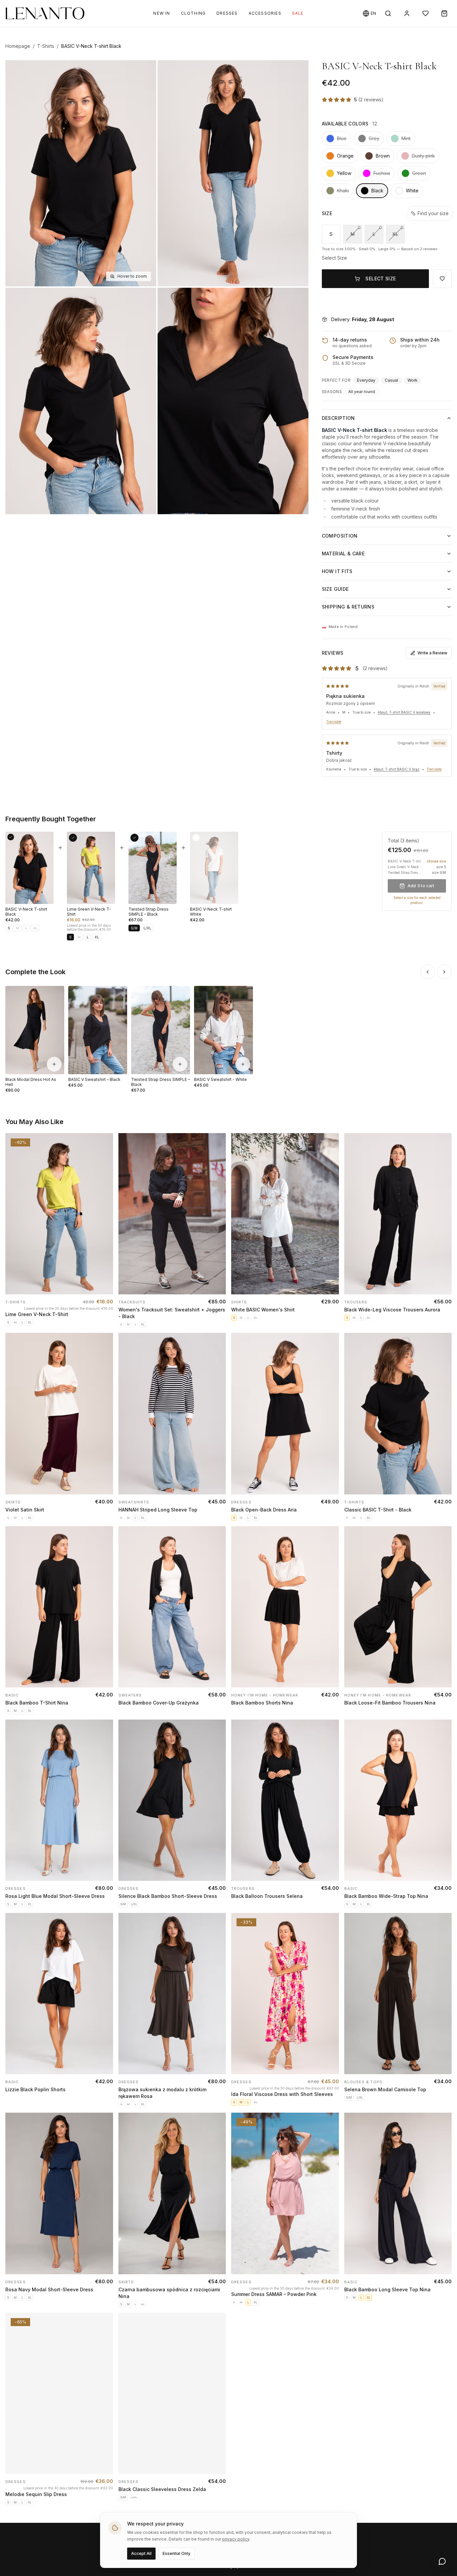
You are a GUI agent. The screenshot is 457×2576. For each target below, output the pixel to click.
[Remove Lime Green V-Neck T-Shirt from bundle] (73, 838)
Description (338, 418)
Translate (334, 722)
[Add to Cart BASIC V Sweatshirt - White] (243, 1064)
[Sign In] (407, 13)
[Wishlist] (426, 13)
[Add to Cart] (102, 1283)
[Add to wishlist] (106, 1146)
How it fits (337, 571)
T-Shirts (46, 46)
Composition (340, 536)
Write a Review (432, 653)
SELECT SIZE (381, 279)
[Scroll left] (428, 972)
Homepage (18, 46)
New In (162, 13)
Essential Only (176, 2553)
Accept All (141, 2553)
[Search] (388, 13)
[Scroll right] (444, 972)
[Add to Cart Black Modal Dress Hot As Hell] (54, 1064)
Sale (298, 13)
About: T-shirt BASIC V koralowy (404, 712)
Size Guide (335, 589)
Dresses (227, 13)
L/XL (147, 928)
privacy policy (236, 2539)
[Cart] (444, 13)
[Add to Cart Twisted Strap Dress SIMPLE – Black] (180, 1064)
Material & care (343, 554)
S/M (134, 928)
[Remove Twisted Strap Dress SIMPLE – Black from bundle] (134, 838)
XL (395, 234)
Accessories (265, 13)
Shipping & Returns (348, 607)
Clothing (194, 13)
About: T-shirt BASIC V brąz (397, 769)
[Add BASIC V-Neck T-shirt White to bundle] (196, 838)
